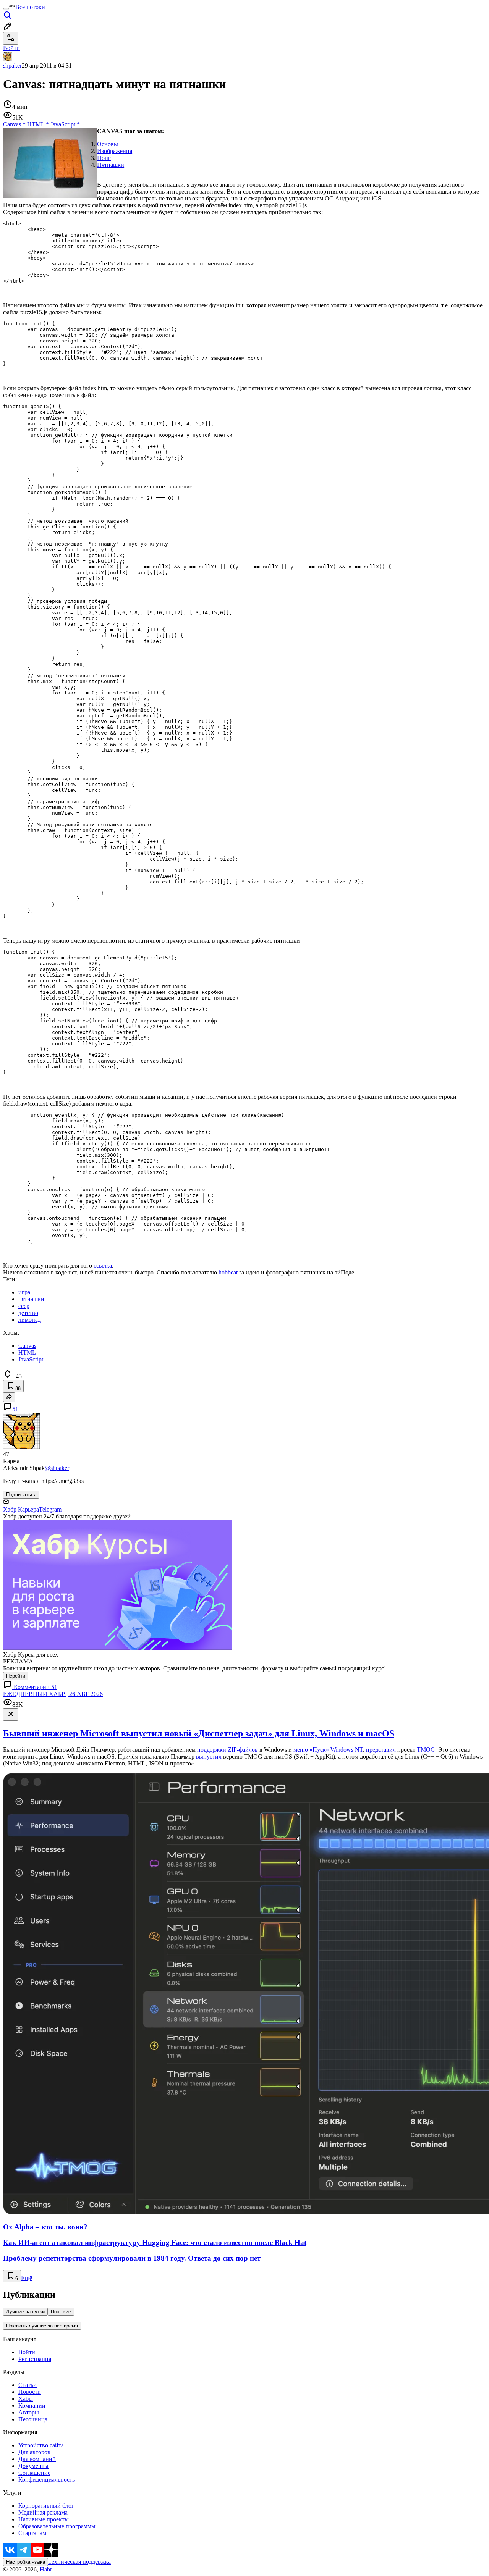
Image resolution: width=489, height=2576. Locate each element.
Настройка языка (26, 2562)
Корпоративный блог (46, 2506)
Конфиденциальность (47, 2480)
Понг (104, 158)
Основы (108, 144)
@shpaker (57, 1468)
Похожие (61, 2312)
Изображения (115, 151)
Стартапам (32, 2533)
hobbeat (228, 1272)
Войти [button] (11, 48)
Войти (27, 2352)
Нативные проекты (44, 2519)
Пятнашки (111, 165)
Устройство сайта (41, 2445)
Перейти (16, 1676)
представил (381, 1750)
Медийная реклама (43, 2512)
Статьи (28, 2385)
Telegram (50, 1509)
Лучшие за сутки (25, 2312)
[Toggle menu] (6, 9)
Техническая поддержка (79, 2562)
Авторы (29, 2412)
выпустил (209, 1756)
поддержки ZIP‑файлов (227, 1750)
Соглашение (34, 2473)
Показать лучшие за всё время (42, 2326)
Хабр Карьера (21, 1509)
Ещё (27, 2278)
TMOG (426, 1750)
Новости (30, 2392)
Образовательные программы (57, 2526)
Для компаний (37, 2459)
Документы (33, 2466)
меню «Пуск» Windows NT (328, 1750)
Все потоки (30, 7)
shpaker (12, 65)
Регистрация (35, 2359)
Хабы (26, 2399)
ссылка (103, 1265)
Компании (32, 2406)
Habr (45, 2569)
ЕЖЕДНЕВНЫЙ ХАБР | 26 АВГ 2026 (53, 1694)
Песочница (33, 2419)
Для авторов (34, 2452)
